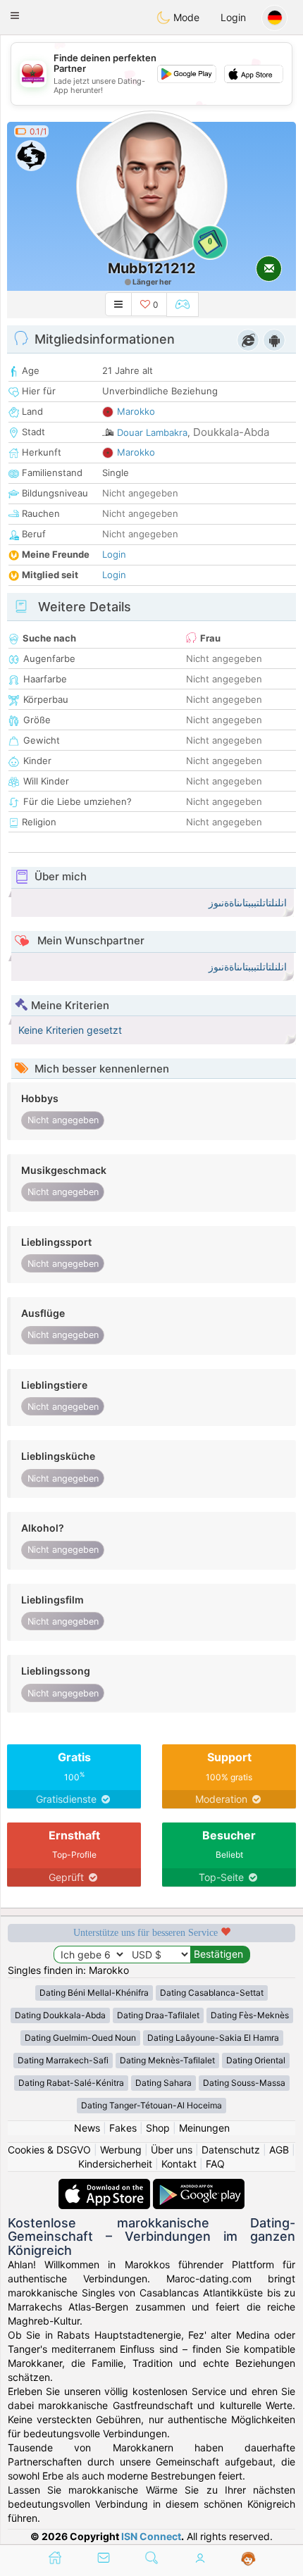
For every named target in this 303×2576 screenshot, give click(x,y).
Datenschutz (231, 2150)
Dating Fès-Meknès (250, 2015)
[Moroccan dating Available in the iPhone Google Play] (199, 2186)
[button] (15, 15)
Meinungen (204, 2128)
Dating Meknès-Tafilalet (167, 2060)
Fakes (123, 2128)
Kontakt (179, 2164)
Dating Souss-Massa (244, 2083)
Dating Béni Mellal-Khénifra (94, 1993)
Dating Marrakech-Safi (63, 2060)
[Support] (248, 2559)
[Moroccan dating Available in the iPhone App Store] (106, 2186)
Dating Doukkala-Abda (60, 2015)
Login (233, 17)
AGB (279, 2150)
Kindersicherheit (115, 2164)
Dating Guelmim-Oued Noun (80, 2038)
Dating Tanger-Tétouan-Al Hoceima (151, 2105)
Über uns (172, 2150)
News (87, 2128)
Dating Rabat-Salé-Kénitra (71, 2083)
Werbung (121, 2150)
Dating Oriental (256, 2060)
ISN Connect (151, 2536)
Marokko (136, 411)
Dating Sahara (163, 2083)
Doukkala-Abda (231, 432)
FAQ (215, 2164)
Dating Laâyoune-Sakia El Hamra (213, 2038)
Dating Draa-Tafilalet (158, 2015)
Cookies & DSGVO (49, 2150)
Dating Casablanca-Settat (212, 1993)
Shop (158, 2128)
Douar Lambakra (152, 432)
